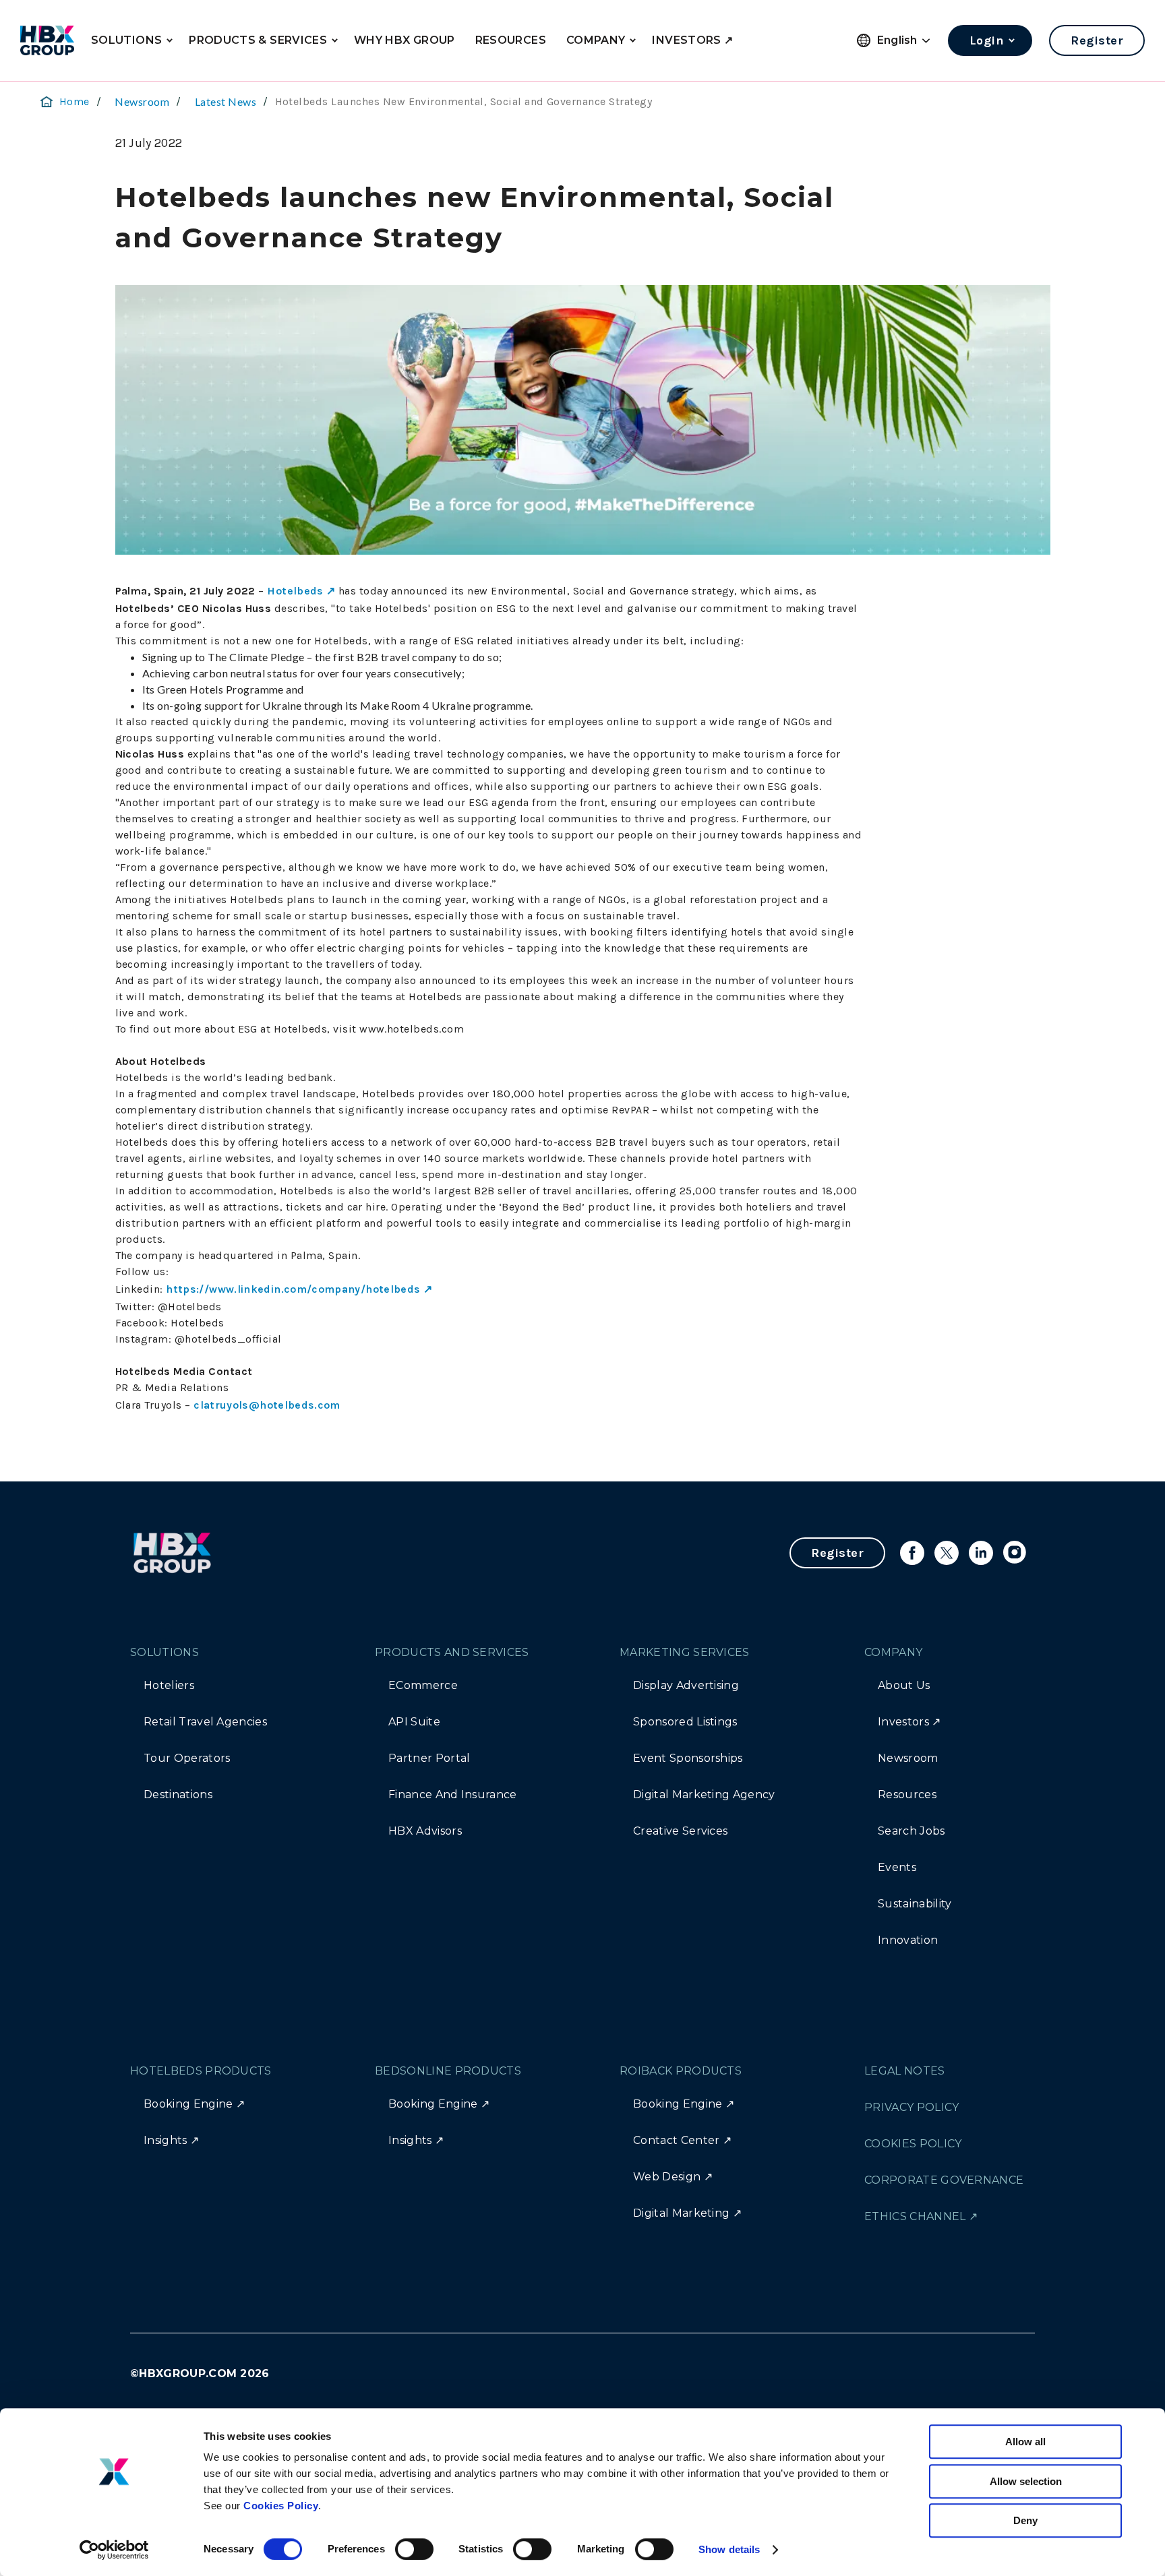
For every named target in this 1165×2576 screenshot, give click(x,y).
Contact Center (676, 2140)
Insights (166, 2140)
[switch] (414, 2549)
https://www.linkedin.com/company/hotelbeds (293, 1289)
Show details (729, 2549)
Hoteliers (169, 1685)
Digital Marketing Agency (704, 1795)
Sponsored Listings (685, 1722)
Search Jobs (912, 1831)
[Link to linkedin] (981, 1553)
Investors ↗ (909, 1722)
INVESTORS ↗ (692, 40)
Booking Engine (188, 2104)
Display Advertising (686, 1685)
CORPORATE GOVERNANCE (944, 2180)
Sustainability (915, 1904)
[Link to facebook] (912, 1553)
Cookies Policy (281, 2506)
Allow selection (1026, 2481)
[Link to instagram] (1015, 1553)
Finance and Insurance (453, 1795)
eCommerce (423, 1685)
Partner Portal (429, 1758)
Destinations (178, 1795)
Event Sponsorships (688, 1758)
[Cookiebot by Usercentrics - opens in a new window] (114, 2550)
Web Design (667, 2177)
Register (1097, 40)
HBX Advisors (425, 1831)
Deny (1025, 2520)
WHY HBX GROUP (405, 40)
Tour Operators (187, 1758)
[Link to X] (947, 1553)
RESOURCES (511, 40)
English (897, 40)
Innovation (908, 1940)
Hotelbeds (295, 591)
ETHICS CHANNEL (915, 2216)
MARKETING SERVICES (685, 1652)
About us (904, 1685)
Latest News (226, 101)
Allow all (1025, 2442)
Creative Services (680, 1831)
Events (897, 1867)
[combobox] (904, 41)
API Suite (414, 1722)
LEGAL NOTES (905, 2071)
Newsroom (142, 101)
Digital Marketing (681, 2213)
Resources (907, 1795)
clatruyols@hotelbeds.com (267, 1405)
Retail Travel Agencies (205, 1722)
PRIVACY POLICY (912, 2107)
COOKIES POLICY (913, 2144)
